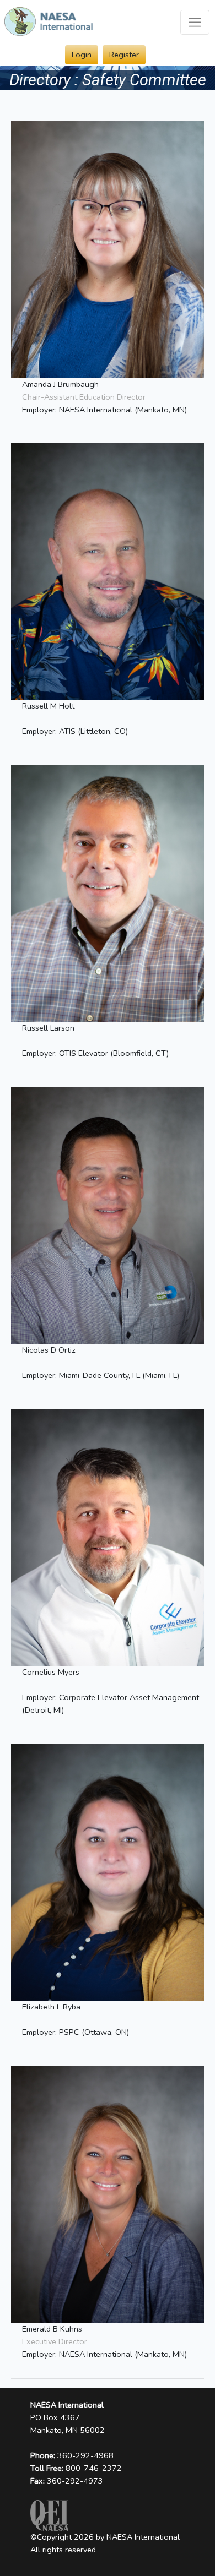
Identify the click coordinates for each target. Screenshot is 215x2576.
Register (124, 55)
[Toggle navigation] (195, 22)
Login (82, 55)
